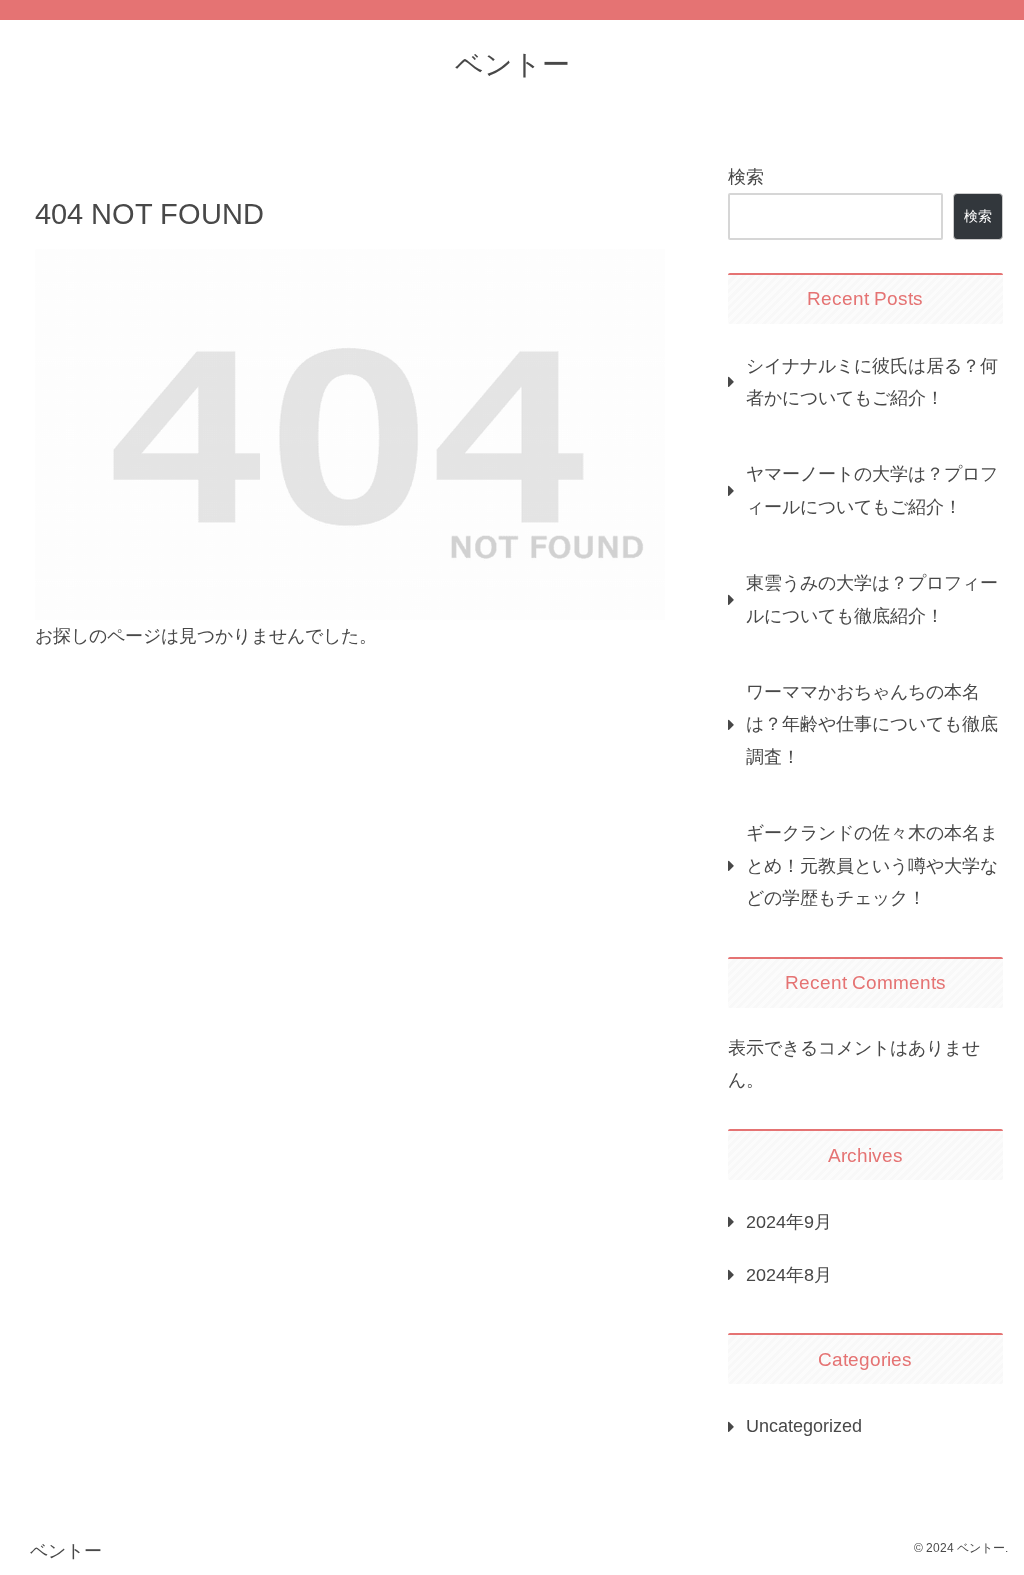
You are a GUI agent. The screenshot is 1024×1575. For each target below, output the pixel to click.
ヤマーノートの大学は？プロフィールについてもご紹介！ (872, 490)
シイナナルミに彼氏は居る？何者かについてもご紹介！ (872, 382)
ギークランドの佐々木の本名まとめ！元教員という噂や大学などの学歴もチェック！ (872, 865)
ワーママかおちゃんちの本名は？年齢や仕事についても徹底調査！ (872, 724)
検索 (746, 177)
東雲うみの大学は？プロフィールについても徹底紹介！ (872, 599)
